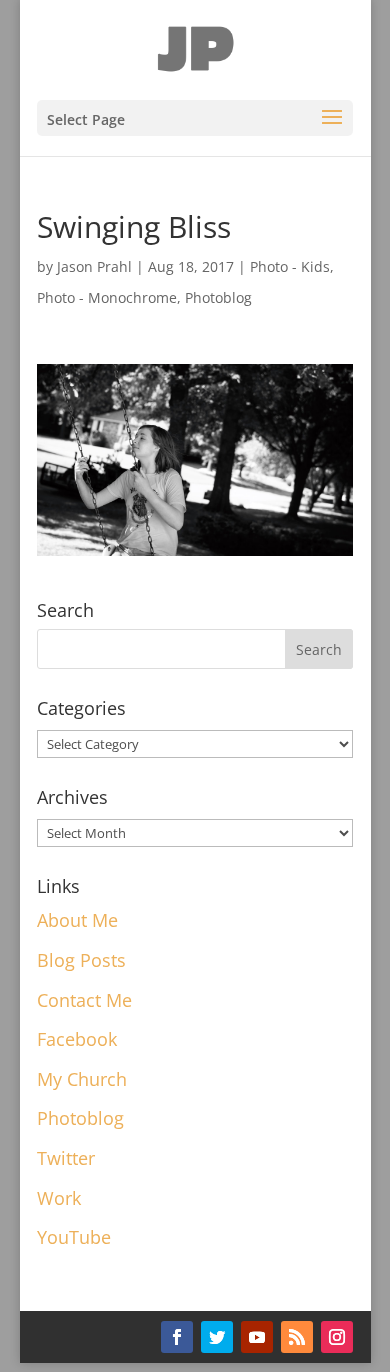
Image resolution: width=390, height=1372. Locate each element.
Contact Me (84, 1000)
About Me (77, 920)
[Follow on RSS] (297, 1337)
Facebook (77, 1039)
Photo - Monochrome (107, 297)
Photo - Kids (290, 266)
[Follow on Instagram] (337, 1337)
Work (59, 1198)
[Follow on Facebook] (177, 1337)
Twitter (66, 1158)
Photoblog (218, 297)
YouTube (74, 1237)
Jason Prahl (94, 266)
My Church (82, 1079)
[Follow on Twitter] (217, 1337)
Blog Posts (81, 960)
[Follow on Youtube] (257, 1337)
